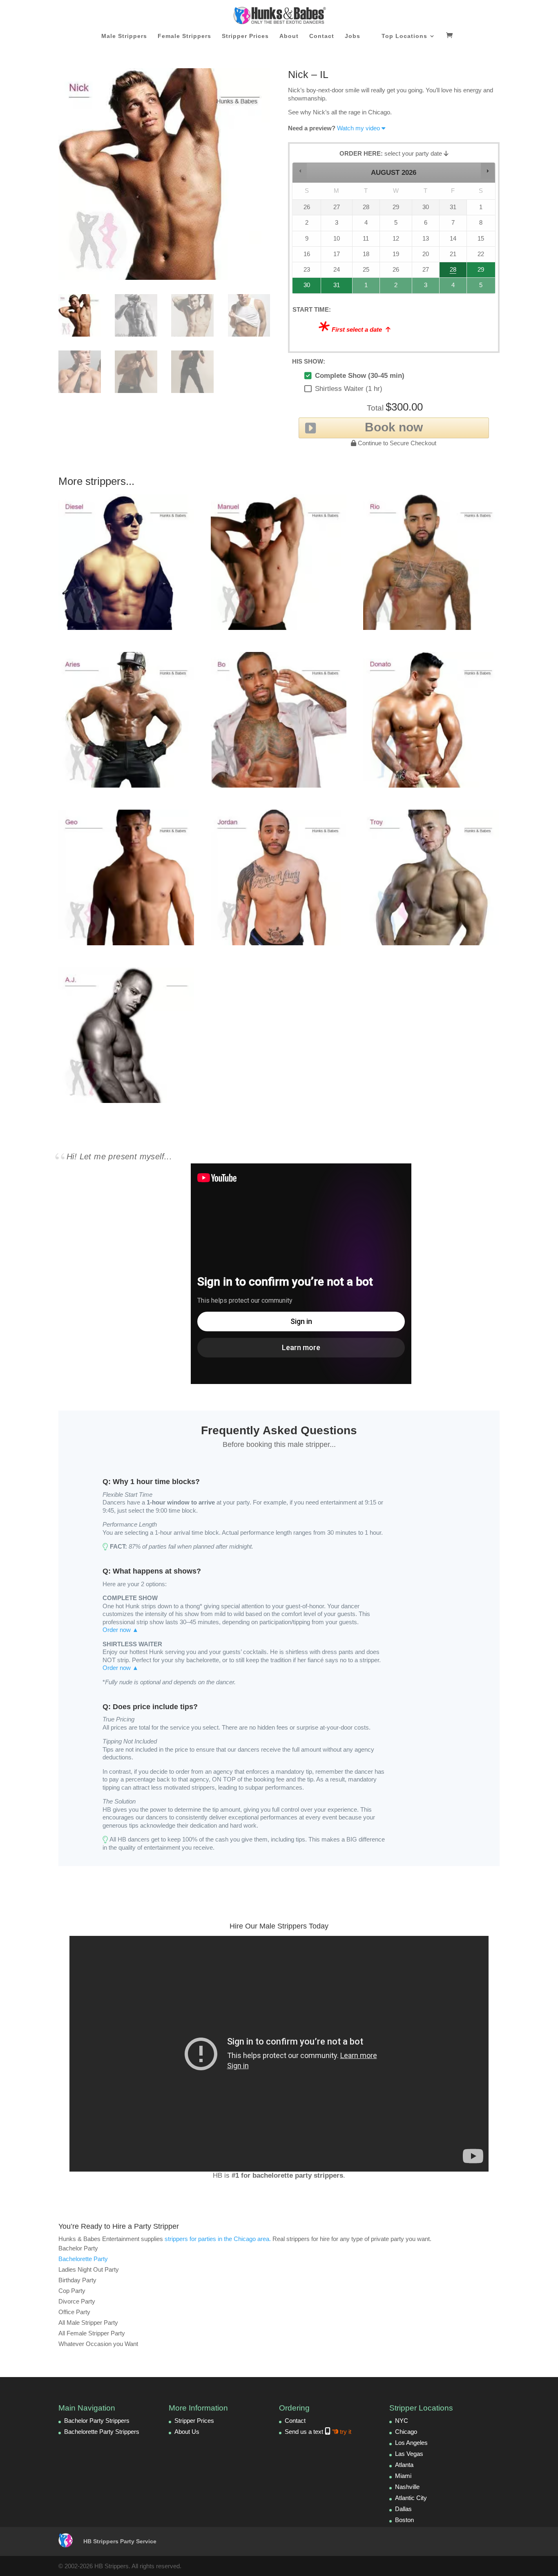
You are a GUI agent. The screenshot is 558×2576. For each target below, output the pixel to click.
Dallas (403, 2509)
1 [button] (366, 287)
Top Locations (404, 36)
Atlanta (404, 2465)
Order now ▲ (121, 1630)
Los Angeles (411, 2443)
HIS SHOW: (309, 361)
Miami (403, 2476)
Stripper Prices (245, 36)
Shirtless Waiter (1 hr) (349, 389)
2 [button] (396, 287)
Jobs (353, 36)
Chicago (406, 2432)
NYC (402, 2421)
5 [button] (481, 287)
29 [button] (480, 272)
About (289, 36)
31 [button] (333, 287)
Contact (322, 36)
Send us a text (318, 2432)
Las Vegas (409, 2454)
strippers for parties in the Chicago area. (218, 2239)
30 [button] (304, 287)
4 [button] (453, 287)
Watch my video (358, 128)
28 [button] (450, 272)
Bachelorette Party (83, 2259)
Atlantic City (411, 2498)
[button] (300, 171)
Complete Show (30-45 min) (360, 376)
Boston (404, 2520)
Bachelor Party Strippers (97, 2421)
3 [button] (426, 287)
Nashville (407, 2487)
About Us (187, 2432)
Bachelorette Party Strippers (102, 2432)
